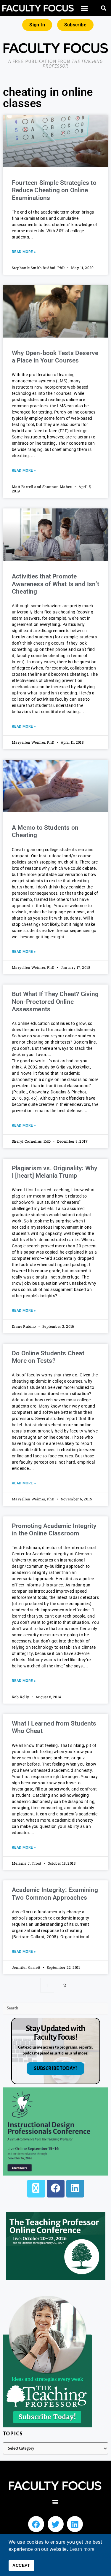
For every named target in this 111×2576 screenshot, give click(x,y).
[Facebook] (56, 2189)
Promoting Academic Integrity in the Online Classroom (54, 1530)
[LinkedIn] (75, 2189)
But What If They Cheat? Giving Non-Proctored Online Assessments (55, 1001)
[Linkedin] (75, 2524)
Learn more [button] (82, 2549)
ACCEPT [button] (21, 2565)
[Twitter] (56, 2524)
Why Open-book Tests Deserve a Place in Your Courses (55, 357)
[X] (36, 2189)
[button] (84, 8)
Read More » (24, 252)
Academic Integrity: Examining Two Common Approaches (55, 1894)
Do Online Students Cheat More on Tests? (48, 1357)
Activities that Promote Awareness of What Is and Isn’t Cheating (55, 584)
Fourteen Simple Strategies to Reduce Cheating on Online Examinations (54, 190)
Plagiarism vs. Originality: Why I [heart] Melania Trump (54, 1172)
